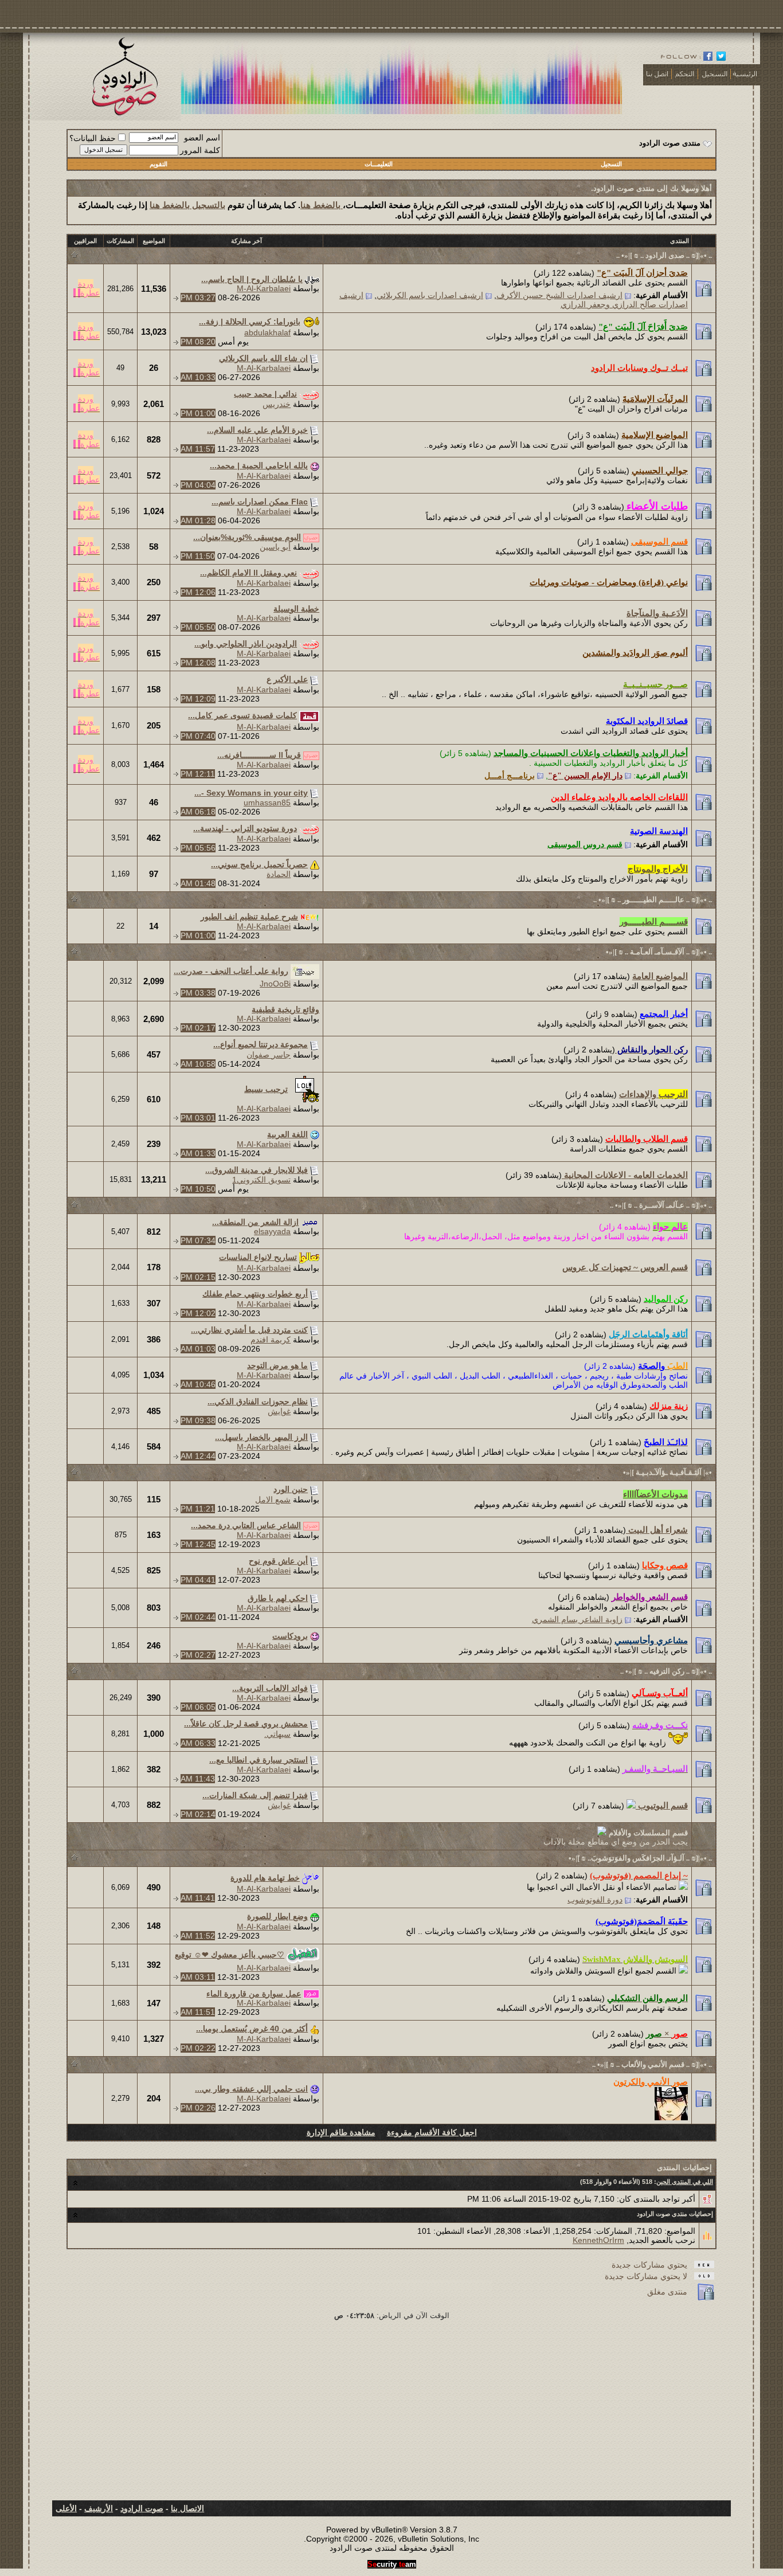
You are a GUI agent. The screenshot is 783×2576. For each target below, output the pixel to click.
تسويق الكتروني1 (261, 1180)
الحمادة (279, 874)
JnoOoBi (275, 984)
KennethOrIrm (598, 2240)
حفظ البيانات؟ (93, 138)
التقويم (158, 164)
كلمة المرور (200, 150)
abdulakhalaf (267, 332)
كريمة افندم (271, 1340)
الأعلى (66, 2508)
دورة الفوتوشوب (595, 1900)
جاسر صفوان (269, 1055)
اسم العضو (202, 138)
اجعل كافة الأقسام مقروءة (432, 2132)
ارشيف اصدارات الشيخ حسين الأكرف (559, 295)
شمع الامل (273, 1500)
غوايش (279, 1411)
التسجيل (611, 164)
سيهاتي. (277, 1734)
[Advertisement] (391, 2414)
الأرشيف (99, 2508)
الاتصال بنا (187, 2508)
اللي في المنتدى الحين (685, 2182)
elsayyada (272, 1231)
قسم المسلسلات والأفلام (647, 1833)
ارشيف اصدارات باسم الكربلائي (430, 295)
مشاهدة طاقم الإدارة (341, 2132)
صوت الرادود (142, 2508)
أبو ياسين (275, 547)
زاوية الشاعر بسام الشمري (577, 1619)
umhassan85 (267, 802)
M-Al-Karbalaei (264, 288)
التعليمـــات (379, 164)
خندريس (277, 404)
